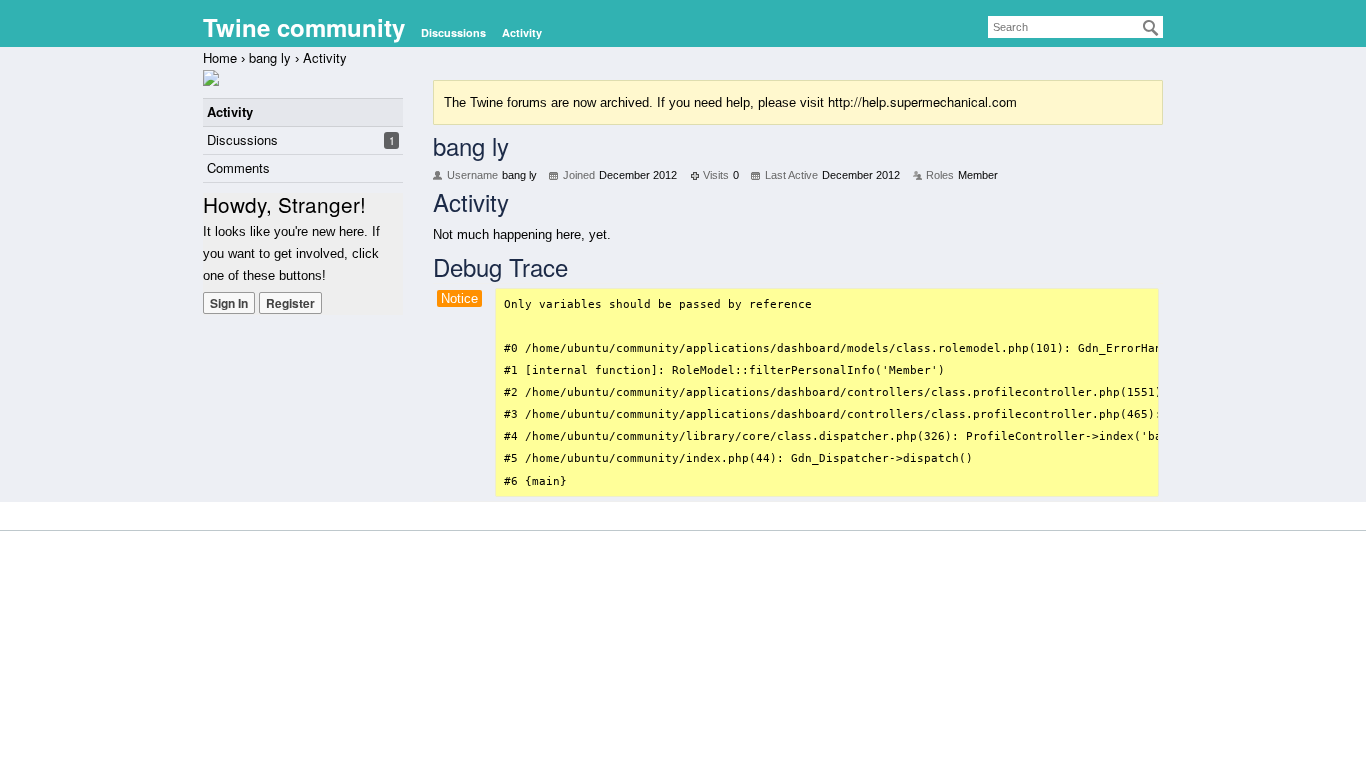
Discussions (453, 32)
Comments (238, 167)
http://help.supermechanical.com (922, 101)
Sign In (229, 303)
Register (290, 303)
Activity (522, 32)
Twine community (304, 27)
